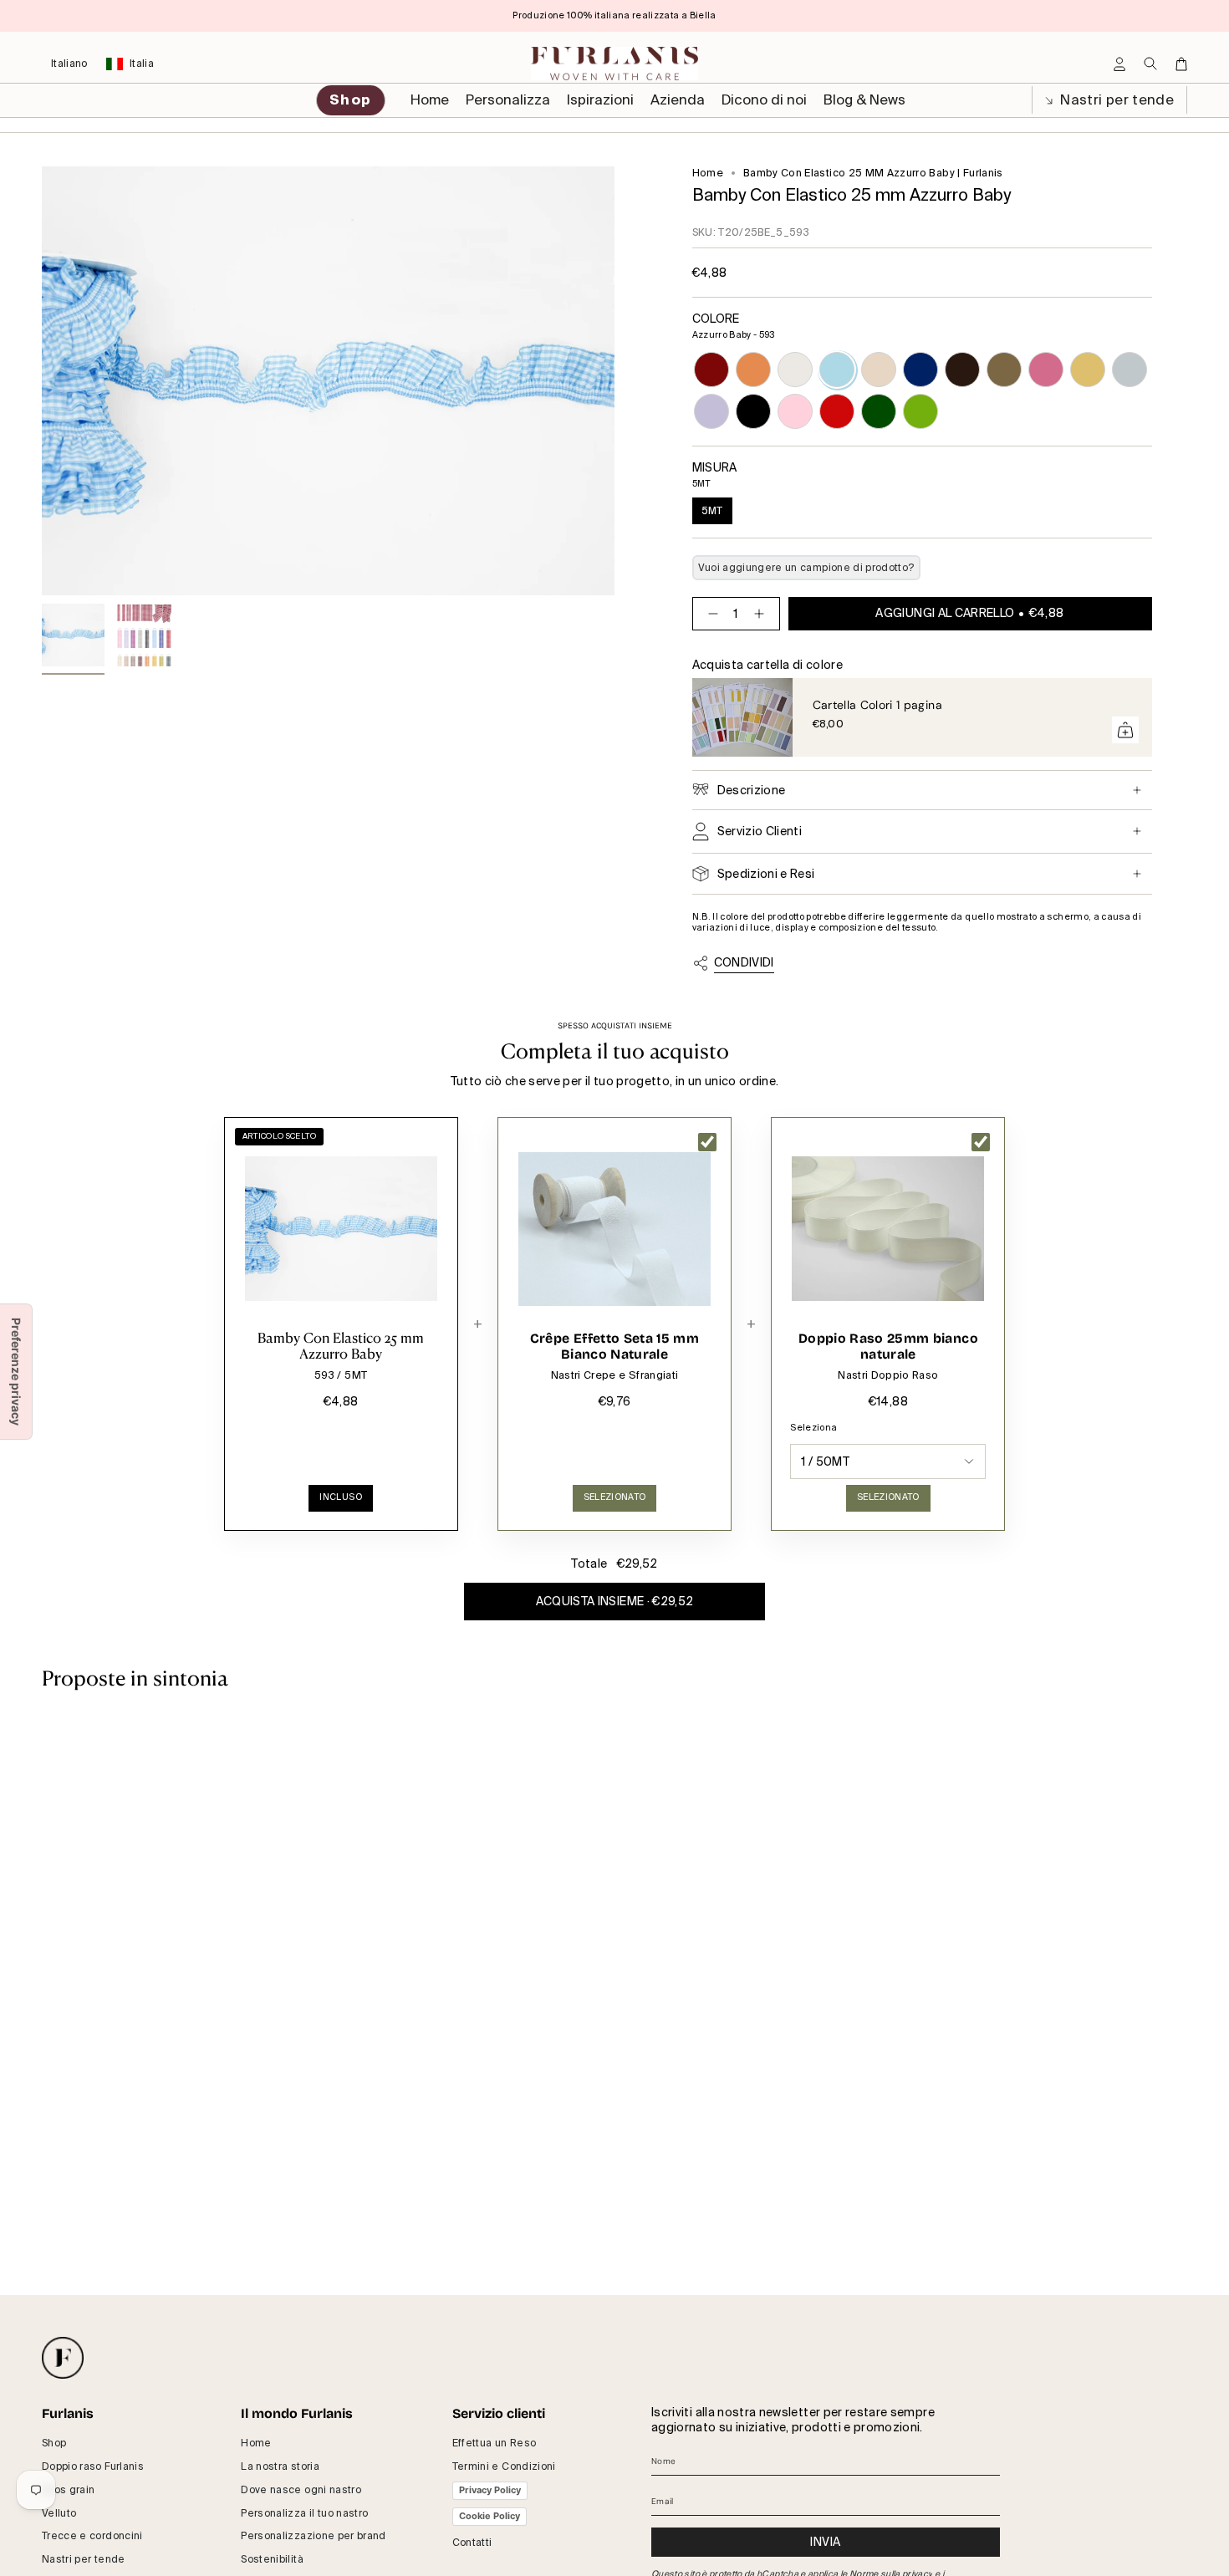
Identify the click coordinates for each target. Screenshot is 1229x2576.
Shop (54, 2443)
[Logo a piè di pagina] (63, 2358)
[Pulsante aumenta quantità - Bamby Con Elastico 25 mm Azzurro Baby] (762, 614)
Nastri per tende (1115, 100)
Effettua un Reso (495, 2443)
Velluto (59, 2513)
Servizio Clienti (760, 831)
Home (708, 173)
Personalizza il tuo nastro (304, 2513)
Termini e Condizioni (504, 2466)
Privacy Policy (490, 2490)
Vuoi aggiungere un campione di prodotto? (806, 568)
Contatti (472, 2543)
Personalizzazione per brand (313, 2536)
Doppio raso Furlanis (93, 2466)
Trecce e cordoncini (92, 2536)
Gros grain (69, 2490)
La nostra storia (280, 2466)
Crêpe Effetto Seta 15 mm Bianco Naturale (614, 1347)
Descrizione (752, 790)
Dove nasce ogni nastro (301, 2490)
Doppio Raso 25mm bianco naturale (888, 1347)
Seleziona (813, 1428)
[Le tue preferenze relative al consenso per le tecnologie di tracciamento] (16, 1372)
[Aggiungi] (1125, 730)
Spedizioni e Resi (766, 874)
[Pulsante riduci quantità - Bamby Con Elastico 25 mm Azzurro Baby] (710, 614)
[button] (508, 100)
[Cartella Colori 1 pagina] (742, 717)
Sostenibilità (272, 2559)
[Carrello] (1181, 64)
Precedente (42, 381)
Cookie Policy (490, 2516)
